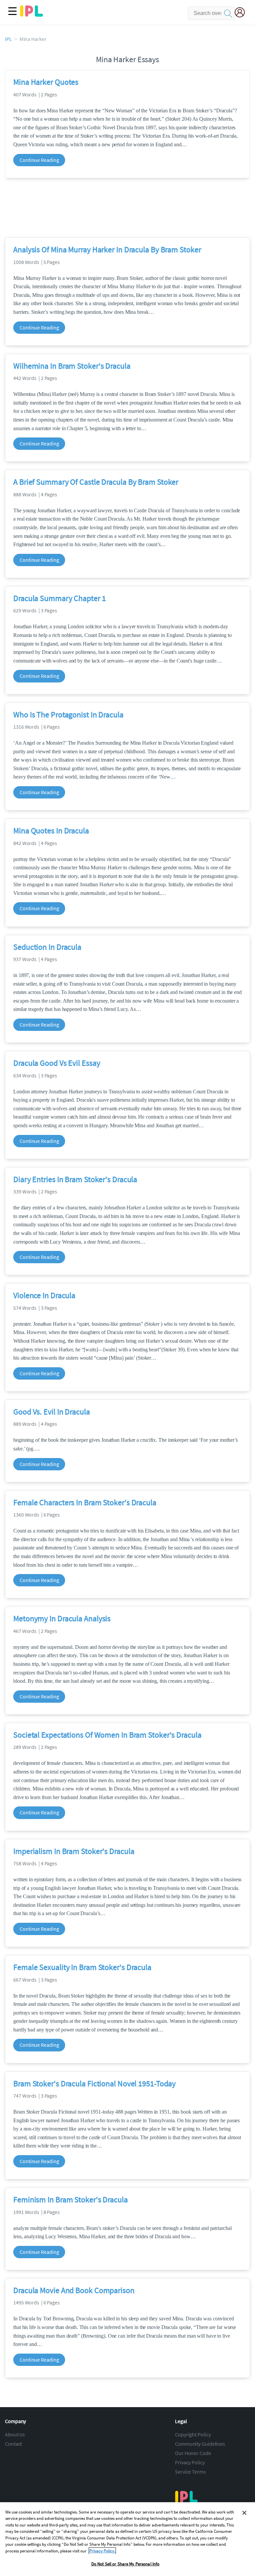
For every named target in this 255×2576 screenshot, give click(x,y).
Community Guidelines (200, 2444)
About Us (15, 2434)
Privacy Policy (190, 2462)
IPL (8, 39)
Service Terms (190, 2472)
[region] (127, 2539)
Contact (13, 2444)
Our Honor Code (193, 2453)
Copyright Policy (193, 2434)
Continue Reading (39, 160)
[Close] (244, 2513)
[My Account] (242, 13)
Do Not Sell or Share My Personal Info (126, 2564)
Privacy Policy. (102, 2551)
